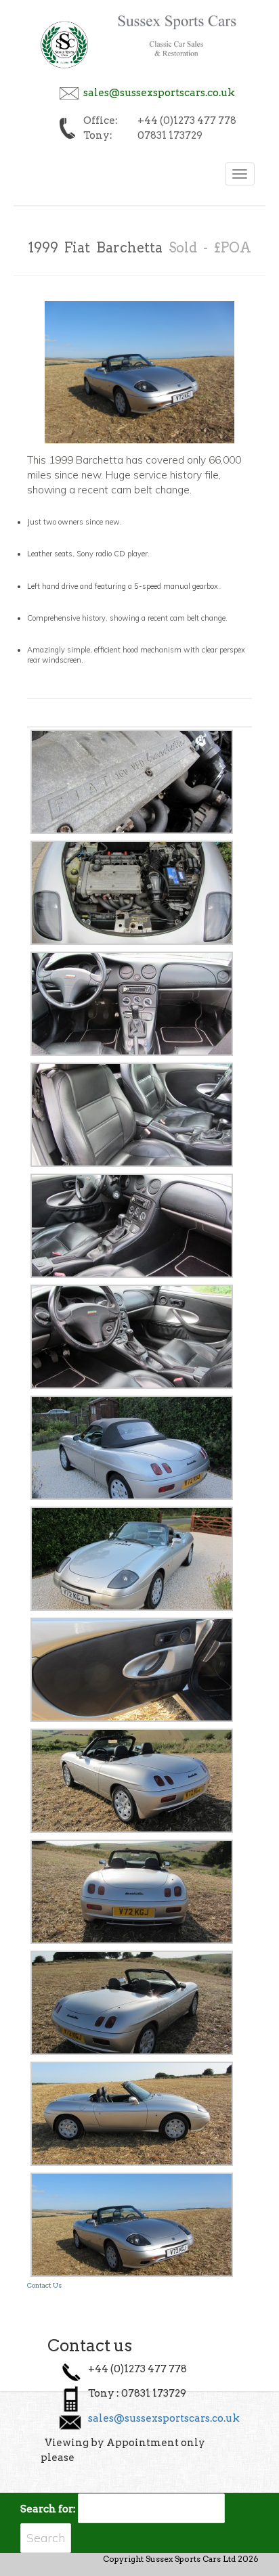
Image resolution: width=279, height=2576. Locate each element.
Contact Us (44, 2285)
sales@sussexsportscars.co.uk (159, 93)
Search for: (48, 2509)
